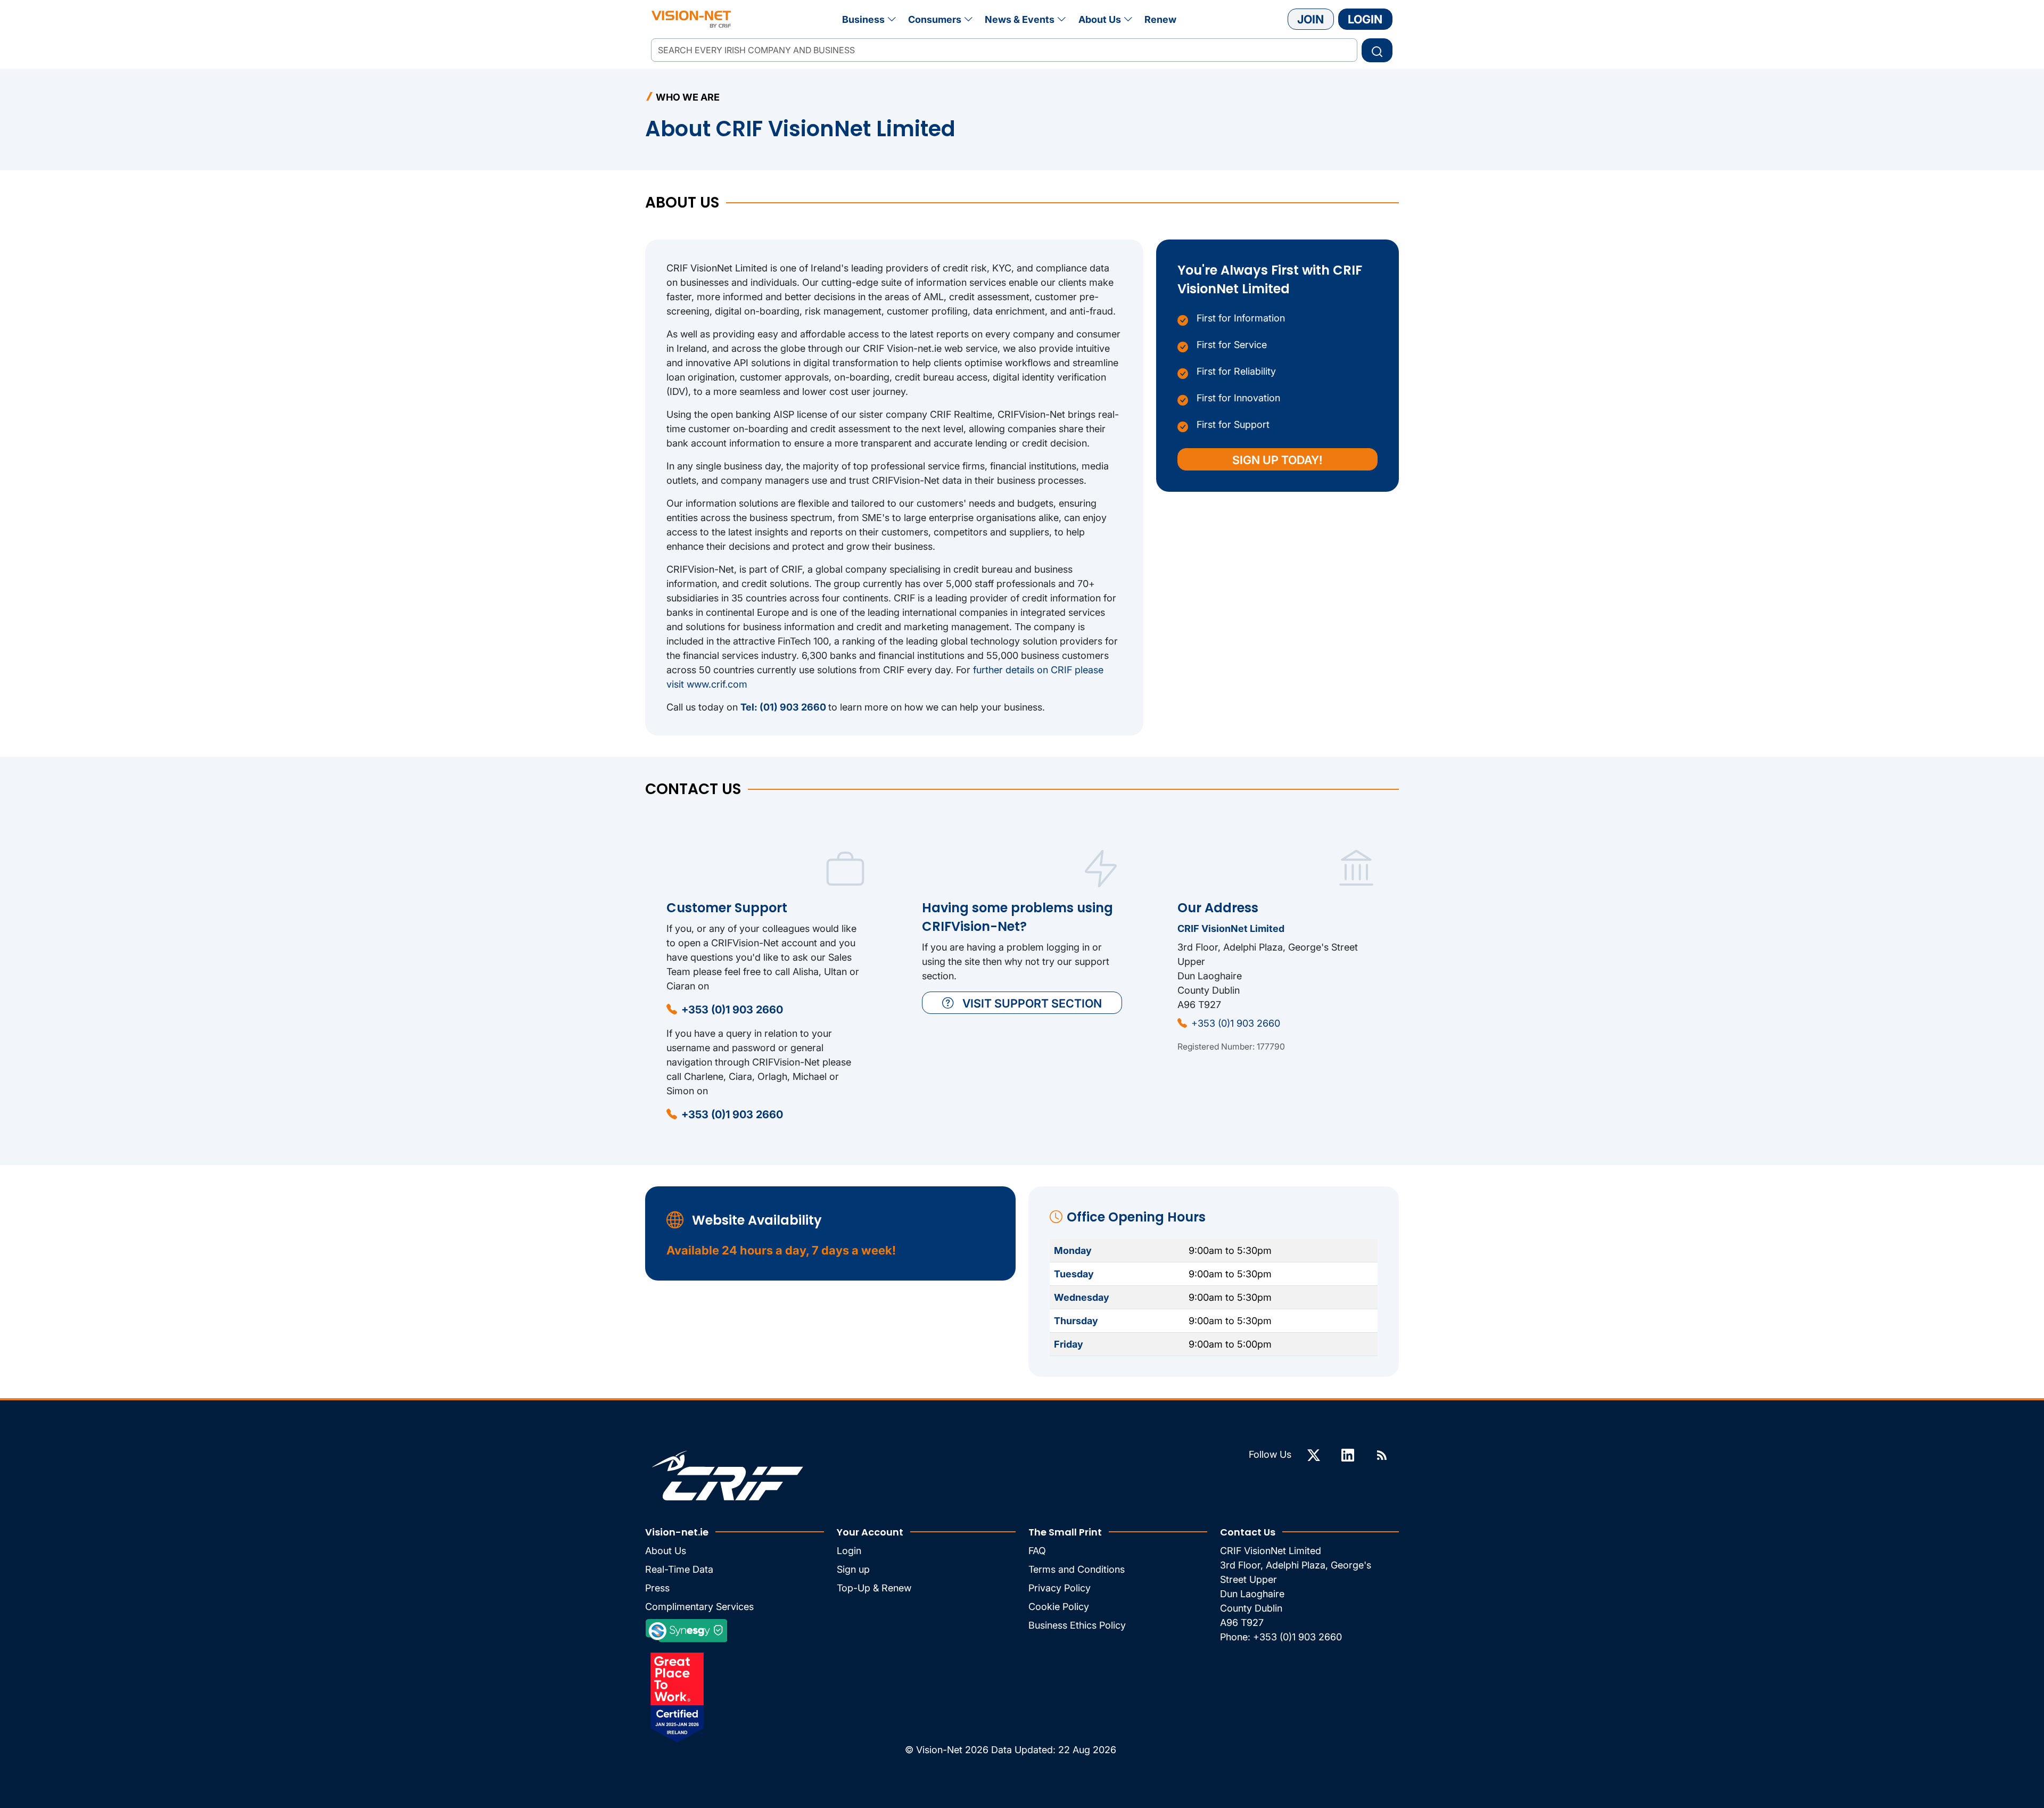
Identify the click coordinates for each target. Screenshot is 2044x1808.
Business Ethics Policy (1077, 1625)
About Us (1100, 19)
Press (657, 1588)
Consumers (935, 19)
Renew (1160, 19)
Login (1365, 19)
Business (863, 19)
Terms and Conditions (1077, 1569)
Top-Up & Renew (874, 1588)
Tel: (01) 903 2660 (784, 707)
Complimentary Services (699, 1607)
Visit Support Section (1032, 1003)
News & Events (1020, 19)
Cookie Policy (1059, 1607)
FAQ (1037, 1551)
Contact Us (1248, 1532)
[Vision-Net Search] (691, 19)
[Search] (1377, 50)
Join (1311, 19)
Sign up (853, 1569)
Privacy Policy (1060, 1588)
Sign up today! (1278, 460)
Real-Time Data (679, 1569)
